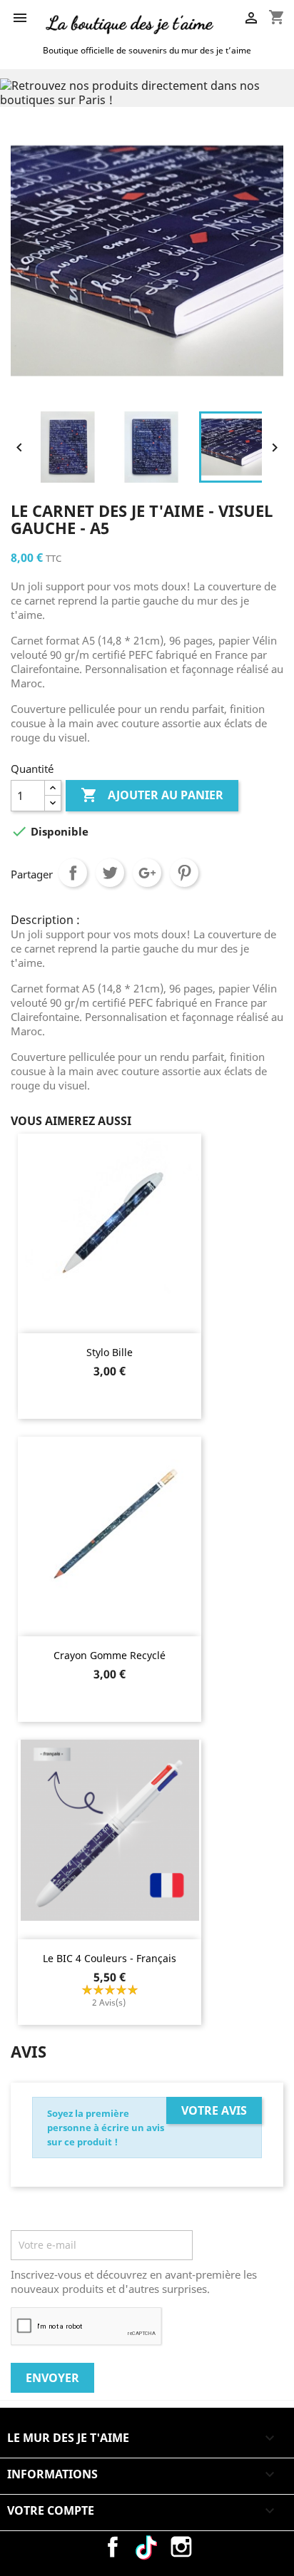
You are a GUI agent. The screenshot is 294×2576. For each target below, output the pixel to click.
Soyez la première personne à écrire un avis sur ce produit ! (106, 2128)
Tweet (110, 873)
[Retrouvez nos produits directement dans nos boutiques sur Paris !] (147, 91)
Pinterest (184, 873)
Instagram (181, 2547)
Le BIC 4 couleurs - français (110, 1958)
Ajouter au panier (152, 795)
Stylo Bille (110, 1352)
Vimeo (147, 2547)
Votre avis (214, 2110)
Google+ (147, 873)
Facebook (113, 2547)
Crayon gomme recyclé (110, 1655)
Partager (73, 873)
